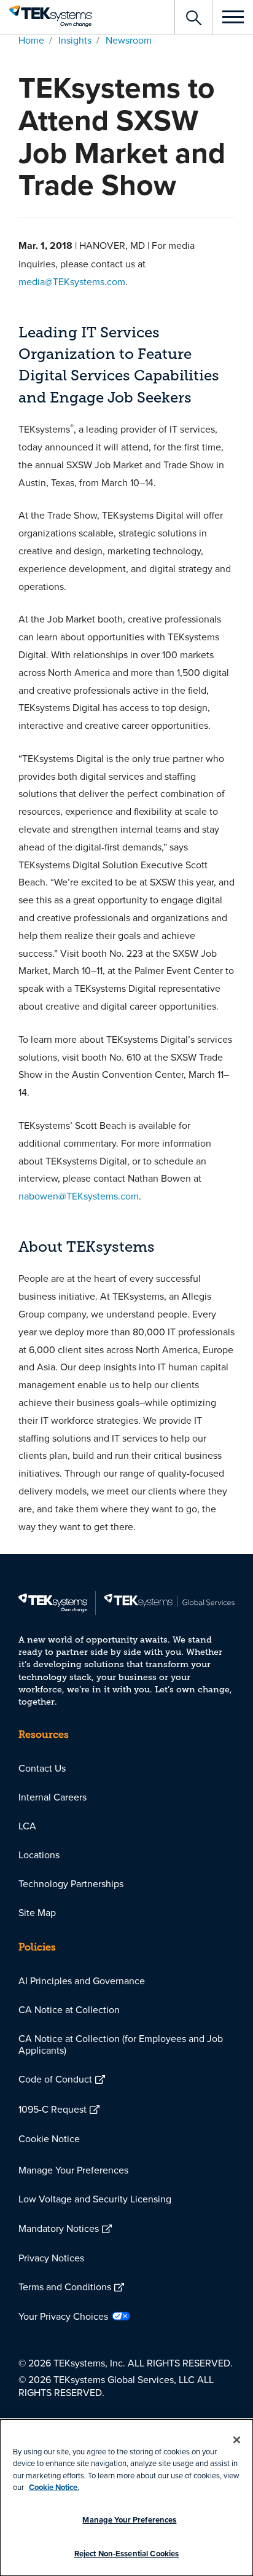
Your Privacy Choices (63, 2316)
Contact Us (42, 1768)
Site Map (37, 1912)
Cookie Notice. (54, 2487)
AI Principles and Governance (82, 1981)
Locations (39, 1855)
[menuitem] (126, 1768)
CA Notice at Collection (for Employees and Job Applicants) (121, 2044)
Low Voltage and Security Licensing (95, 2199)
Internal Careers (53, 1797)
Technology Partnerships (71, 1883)
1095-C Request (53, 2109)
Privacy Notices (51, 2258)
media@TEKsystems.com (72, 281)
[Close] (237, 2440)
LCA (27, 1826)
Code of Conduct (55, 2079)
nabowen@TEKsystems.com (79, 1196)
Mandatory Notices (59, 2228)
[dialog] (126, 2498)
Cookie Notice (49, 2138)
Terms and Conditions (65, 2287)
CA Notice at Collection (69, 2009)
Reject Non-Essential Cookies (127, 2554)
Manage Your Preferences (73, 2170)
